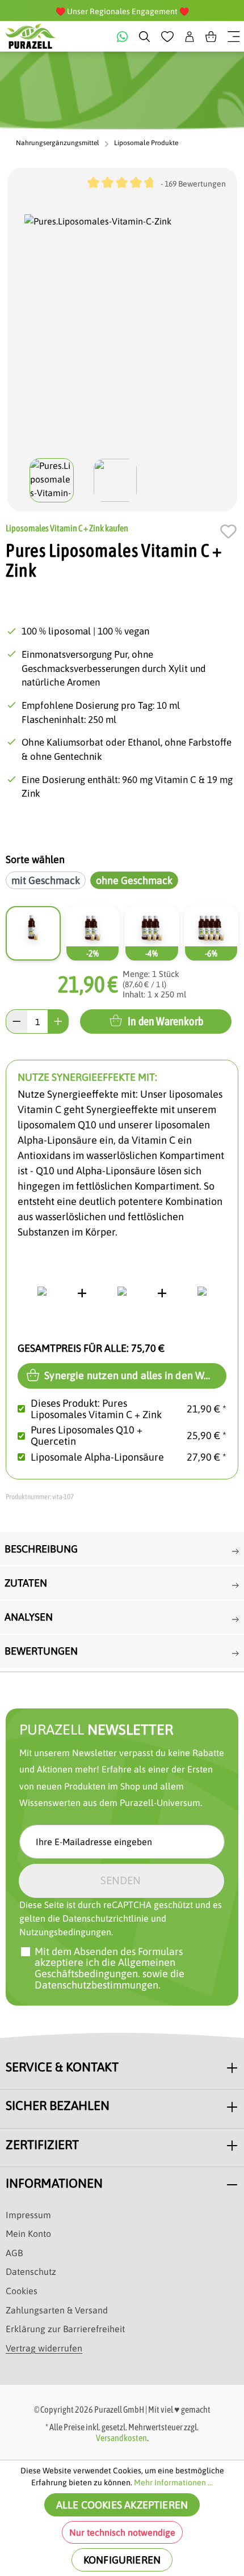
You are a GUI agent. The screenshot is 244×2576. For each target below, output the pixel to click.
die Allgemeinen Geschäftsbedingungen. (105, 1968)
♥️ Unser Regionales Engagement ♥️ (122, 11)
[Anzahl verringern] (16, 1021)
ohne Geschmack (134, 880)
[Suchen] (144, 36)
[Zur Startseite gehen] (31, 36)
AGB (14, 2253)
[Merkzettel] (167, 36)
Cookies (22, 2291)
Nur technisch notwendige (122, 2532)
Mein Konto (28, 2234)
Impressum (28, 2215)
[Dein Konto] (190, 36)
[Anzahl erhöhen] (58, 1021)
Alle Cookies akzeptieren (122, 2505)
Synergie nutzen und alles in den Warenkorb (134, 1375)
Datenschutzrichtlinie (106, 1918)
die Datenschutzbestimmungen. (110, 1979)
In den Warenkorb (165, 1021)
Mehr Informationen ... (173, 2482)
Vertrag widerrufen (44, 2348)
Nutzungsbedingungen (65, 1932)
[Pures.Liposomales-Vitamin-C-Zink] (122, 332)
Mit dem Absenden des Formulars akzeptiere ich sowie (110, 1968)
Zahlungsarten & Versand (57, 2310)
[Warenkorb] (211, 36)
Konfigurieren (122, 2560)
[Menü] (234, 36)
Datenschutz (31, 2272)
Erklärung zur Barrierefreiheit (65, 2329)
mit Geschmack (46, 880)
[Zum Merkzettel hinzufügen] (228, 531)
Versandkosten (121, 2438)
